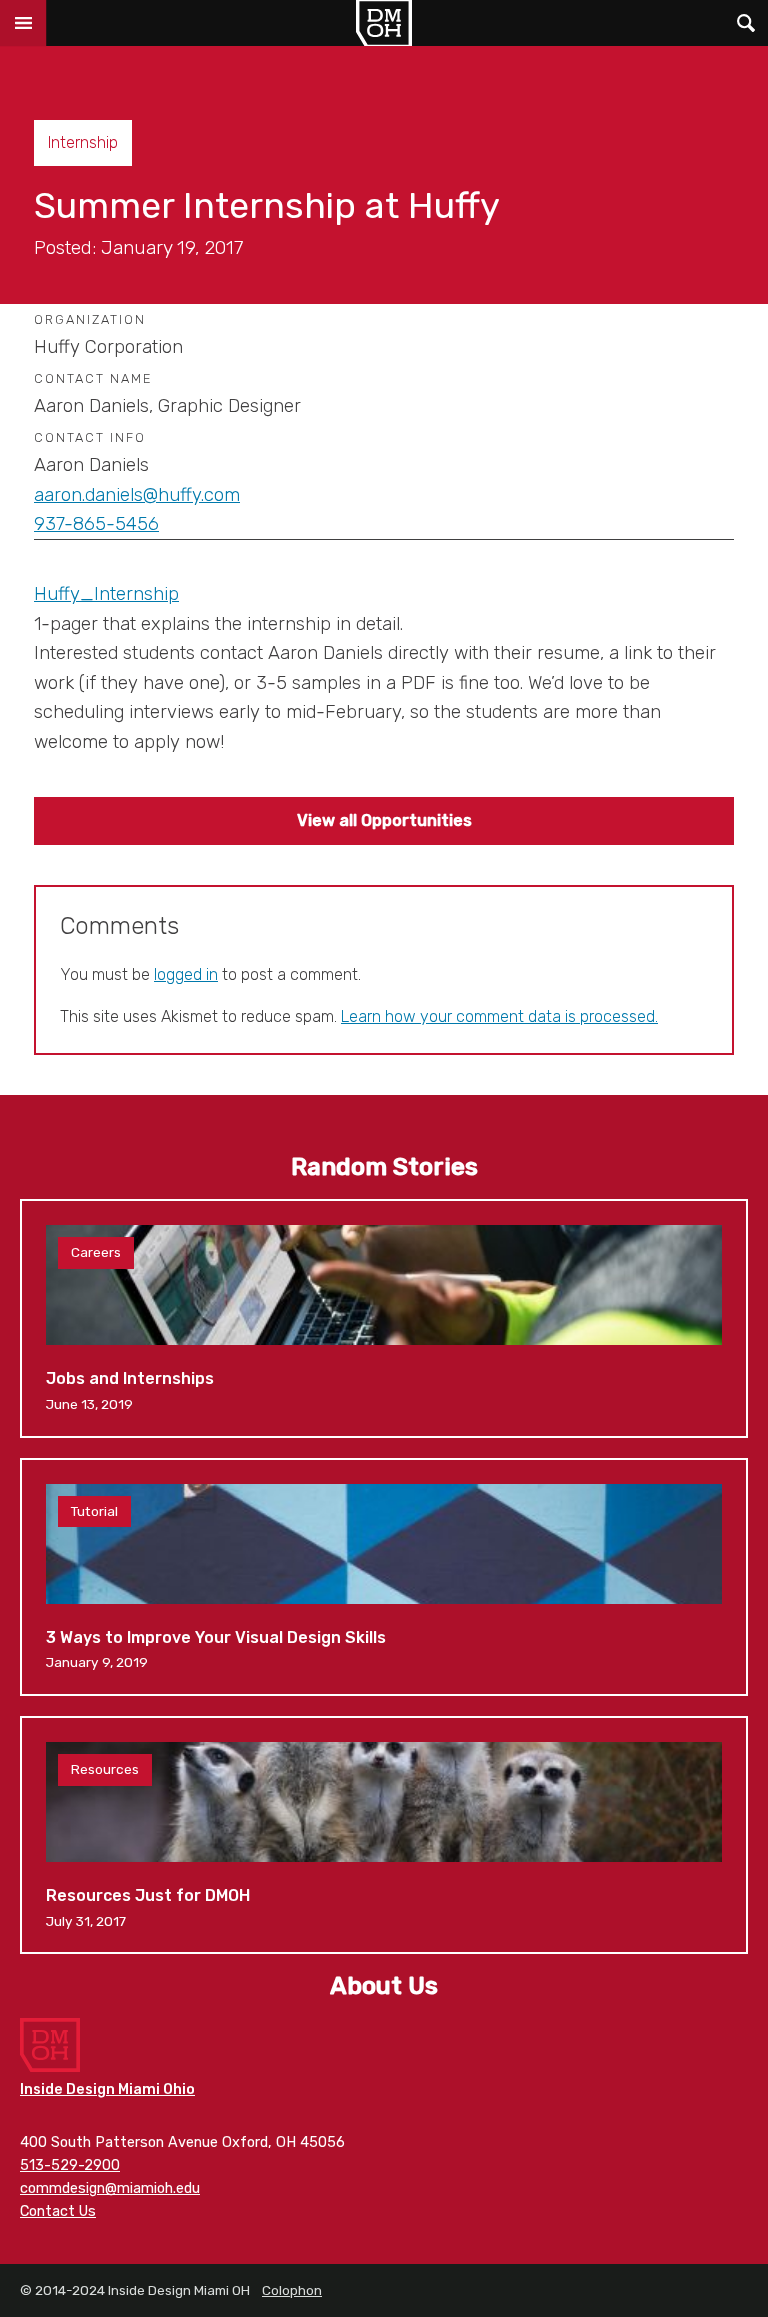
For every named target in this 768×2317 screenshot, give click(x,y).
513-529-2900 (70, 2165)
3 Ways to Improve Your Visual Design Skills (384, 1577)
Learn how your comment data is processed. (499, 1016)
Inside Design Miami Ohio (107, 2089)
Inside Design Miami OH (384, 23)
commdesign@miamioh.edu (110, 2188)
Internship (83, 142)
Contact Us (58, 2211)
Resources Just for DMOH (384, 1835)
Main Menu (23, 23)
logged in (186, 974)
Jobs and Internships (384, 1318)
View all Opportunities (384, 820)
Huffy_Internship (106, 594)
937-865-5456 (96, 524)
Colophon (292, 2290)
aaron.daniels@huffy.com (137, 495)
